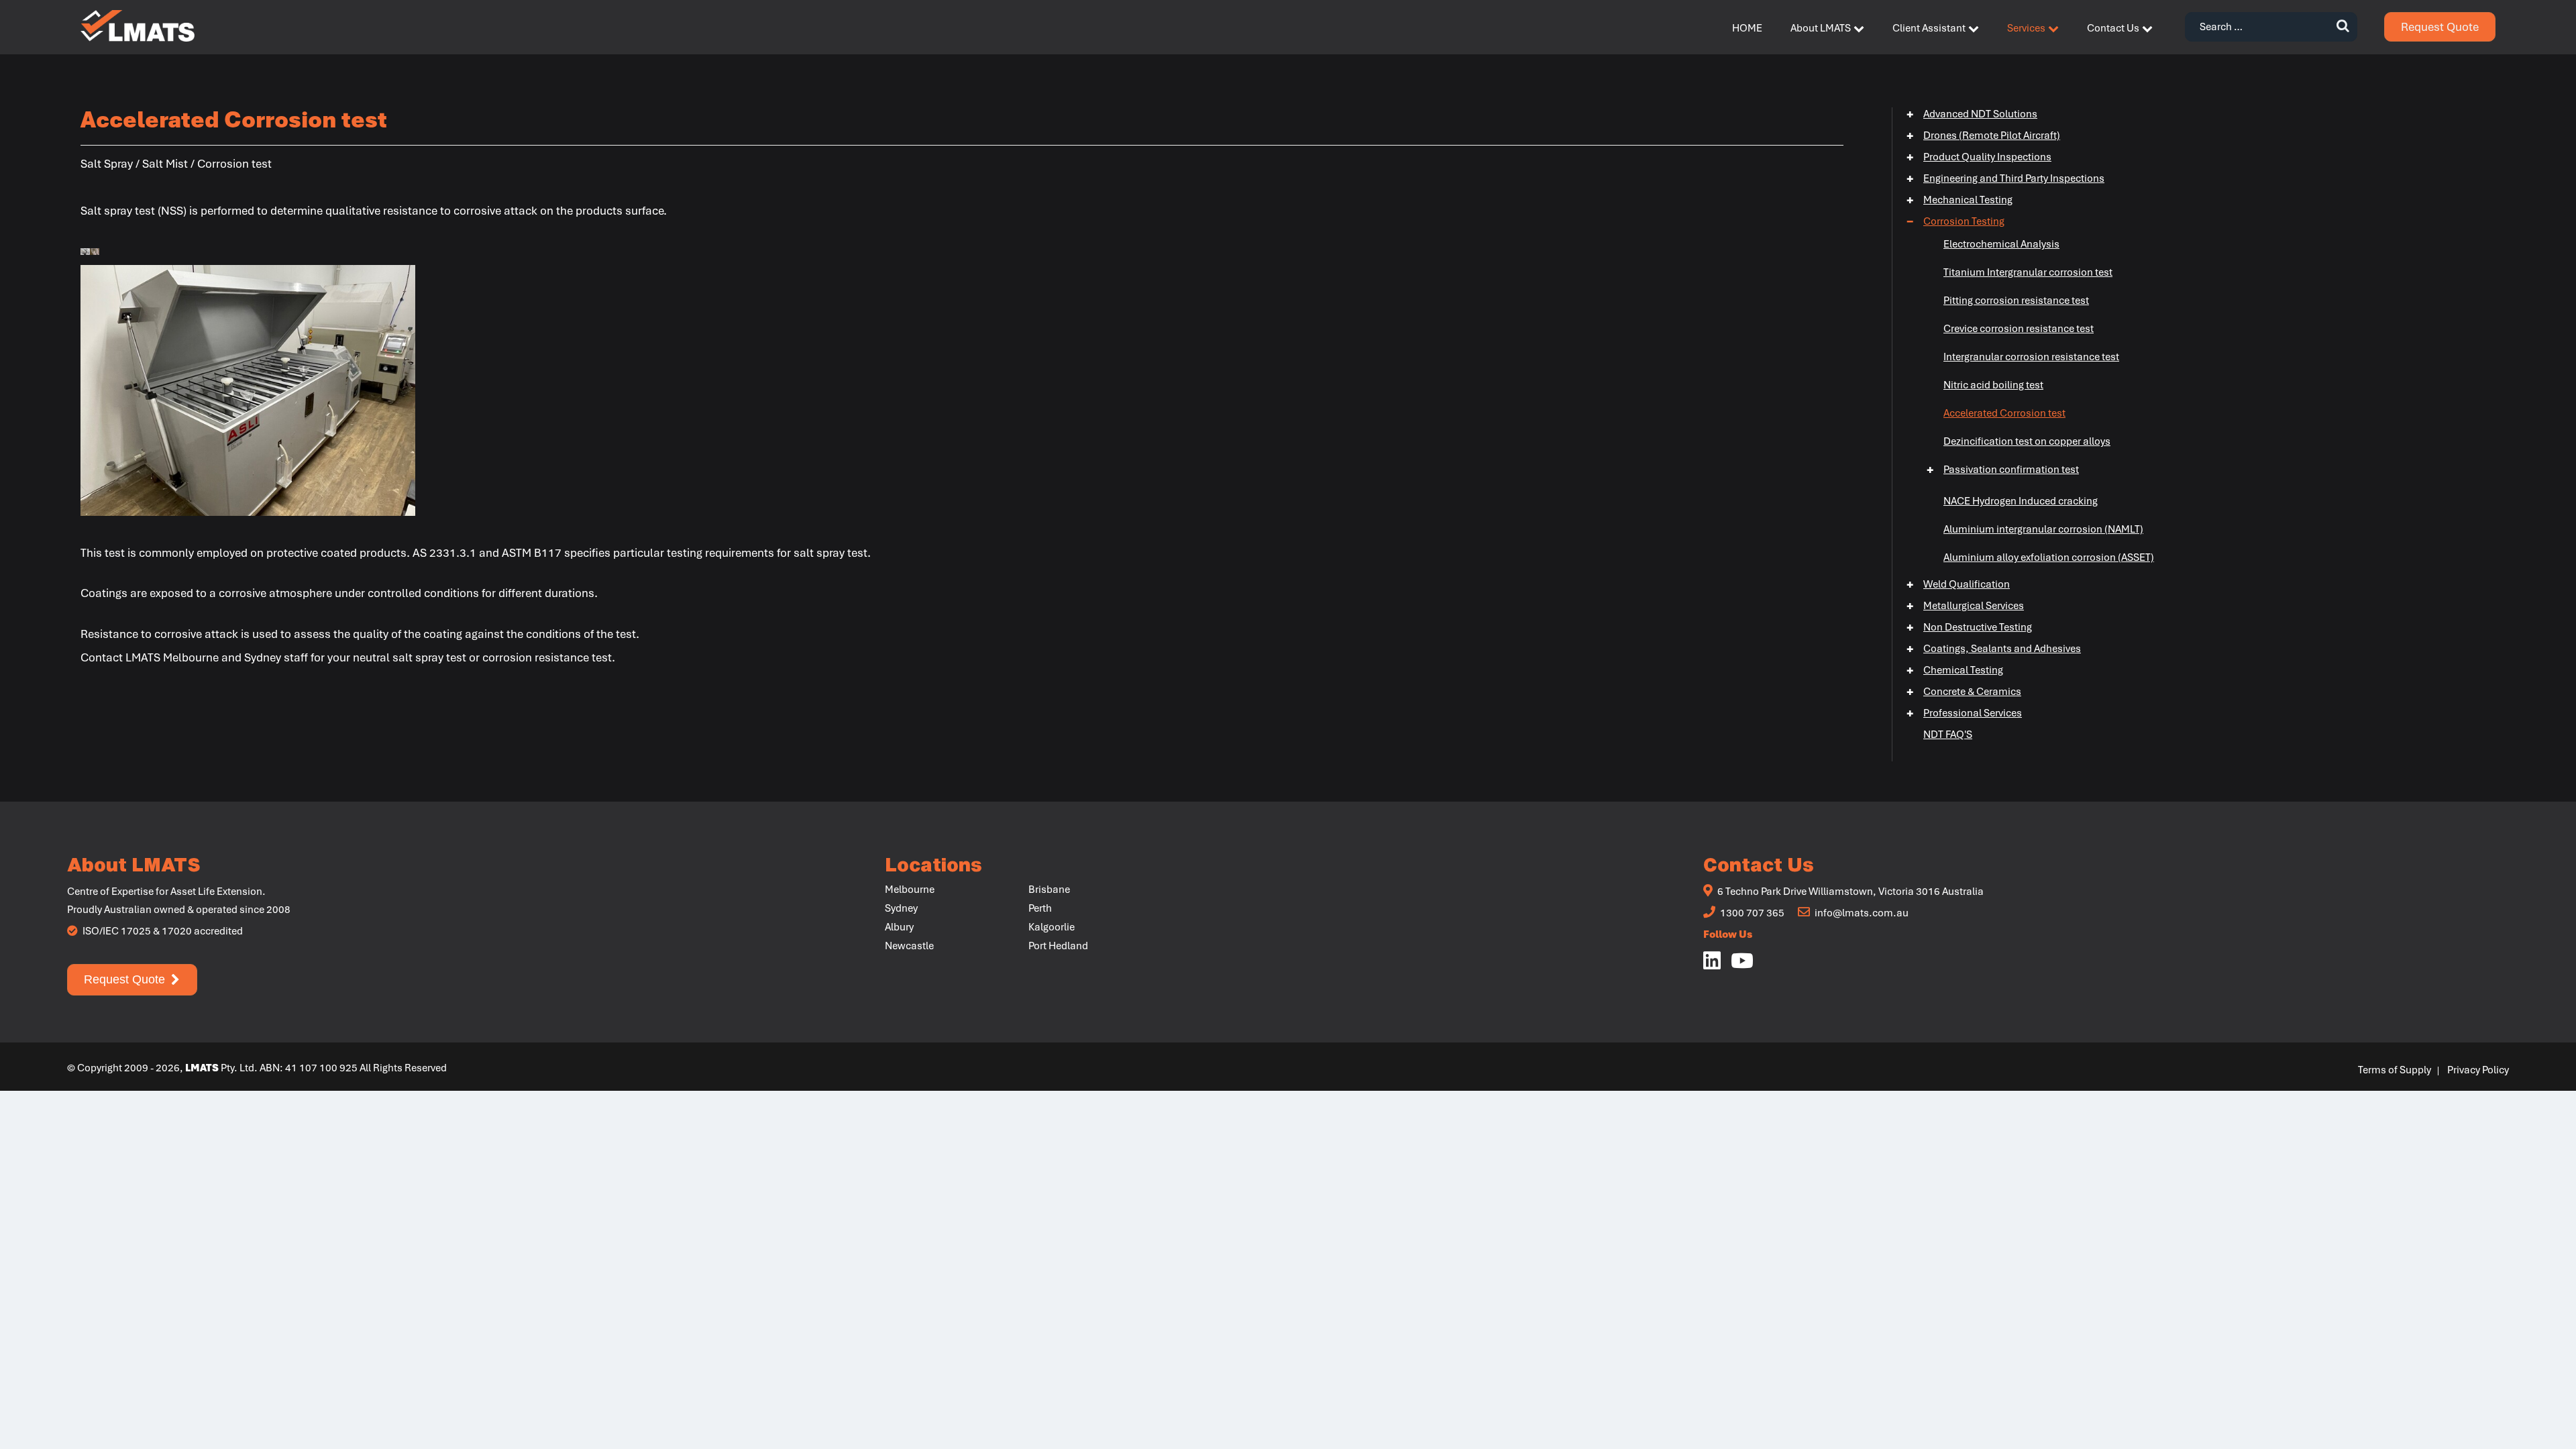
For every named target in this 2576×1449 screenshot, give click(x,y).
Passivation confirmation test (2003, 470)
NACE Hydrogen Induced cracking (2021, 501)
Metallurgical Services (1965, 606)
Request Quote (2440, 27)
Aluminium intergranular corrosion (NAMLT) (2043, 529)
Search (2343, 27)
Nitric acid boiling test (1993, 385)
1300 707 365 (1751, 913)
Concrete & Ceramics (1964, 692)
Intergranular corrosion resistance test (2031, 357)
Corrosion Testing (1955, 221)
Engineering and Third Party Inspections (2005, 178)
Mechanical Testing (1960, 200)
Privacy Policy (2478, 1070)
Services (2026, 28)
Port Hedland (1058, 946)
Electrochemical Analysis (2001, 244)
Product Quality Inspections (1979, 157)
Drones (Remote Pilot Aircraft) (1983, 136)
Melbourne (910, 890)
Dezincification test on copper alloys (2027, 441)
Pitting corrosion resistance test (2016, 301)
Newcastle (909, 946)
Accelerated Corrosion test (2004, 413)
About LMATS (1821, 28)
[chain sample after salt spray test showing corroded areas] (95, 250)
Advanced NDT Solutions (1972, 114)
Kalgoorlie (1052, 927)
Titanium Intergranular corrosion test (2028, 272)
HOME (1747, 28)
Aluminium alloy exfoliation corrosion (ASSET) (2049, 557)
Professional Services (1964, 713)
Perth (1040, 908)
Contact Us (2113, 28)
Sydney (901, 908)
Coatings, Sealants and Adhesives (1994, 649)
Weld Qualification (1958, 584)
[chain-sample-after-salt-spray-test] (85, 250)
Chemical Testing (1955, 670)
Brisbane (1049, 890)
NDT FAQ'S (1948, 735)
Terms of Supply (2395, 1070)
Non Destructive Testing (1969, 627)
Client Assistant (1929, 28)
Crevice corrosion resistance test (2019, 329)
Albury (899, 927)
